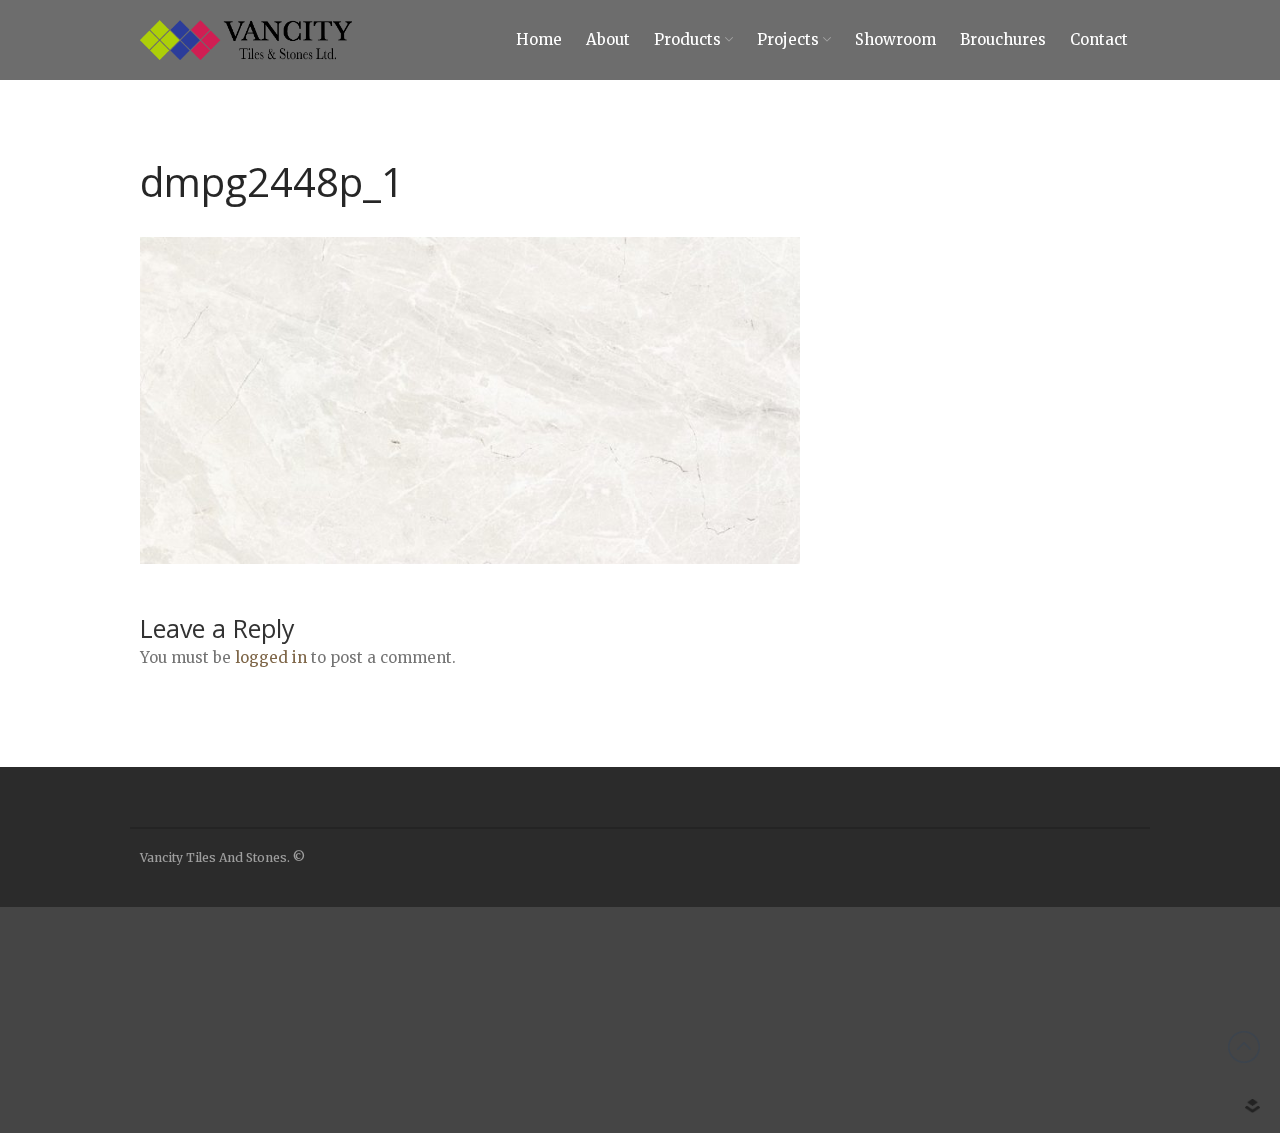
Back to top (1244, 1047)
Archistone (1106, 955)
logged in (271, 657)
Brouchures (1003, 39)
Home (539, 39)
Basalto (1096, 1043)
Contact (1099, 39)
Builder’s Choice (1121, 925)
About (608, 39)
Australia (1100, 984)
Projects (788, 39)
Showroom (895, 39)
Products (687, 39)
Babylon (1098, 1014)
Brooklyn (1101, 1073)
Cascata (1097, 1102)
